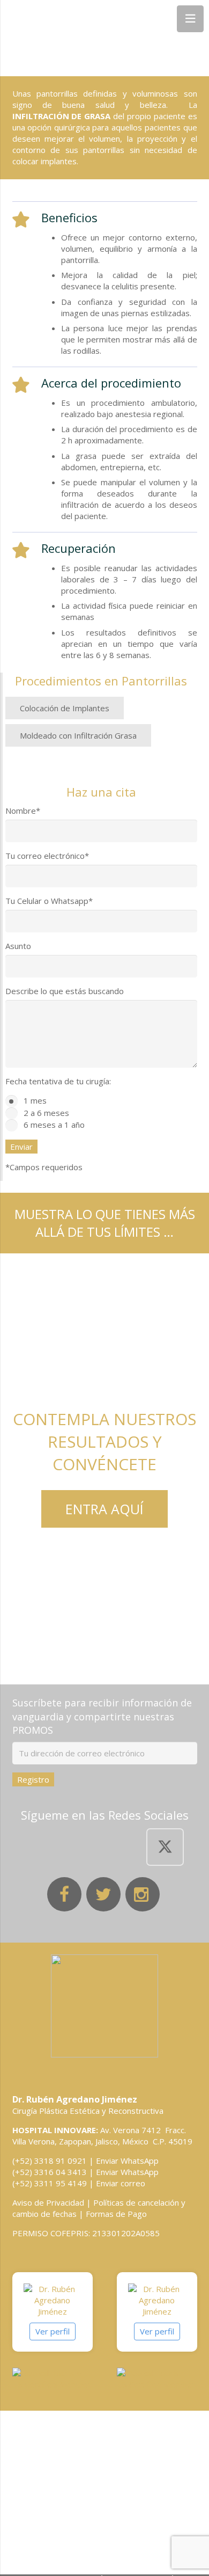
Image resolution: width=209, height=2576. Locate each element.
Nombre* (23, 811)
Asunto (18, 946)
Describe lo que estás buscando (65, 991)
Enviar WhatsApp (127, 2161)
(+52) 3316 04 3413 (50, 2172)
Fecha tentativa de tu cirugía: (58, 1081)
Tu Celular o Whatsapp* (49, 901)
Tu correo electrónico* (47, 856)
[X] (165, 1847)
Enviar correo (121, 2183)
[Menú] (190, 19)
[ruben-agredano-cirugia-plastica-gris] (105, 2006)
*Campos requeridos (44, 1167)
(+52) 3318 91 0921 (50, 2161)
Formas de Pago (116, 2214)
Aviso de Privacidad (48, 2202)
